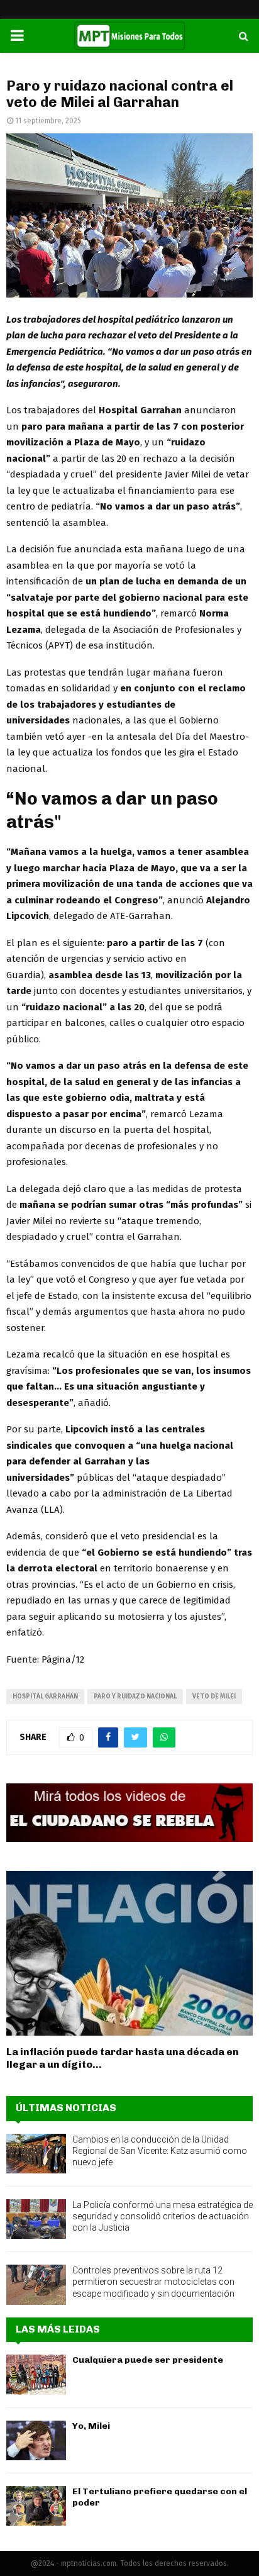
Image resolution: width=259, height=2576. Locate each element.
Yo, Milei (91, 2426)
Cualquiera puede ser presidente (148, 2360)
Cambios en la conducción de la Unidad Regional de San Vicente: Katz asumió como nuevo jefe (160, 2151)
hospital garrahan (45, 1697)
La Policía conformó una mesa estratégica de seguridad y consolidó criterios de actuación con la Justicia (163, 2216)
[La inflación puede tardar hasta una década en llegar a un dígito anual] (129, 1953)
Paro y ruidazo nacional (135, 1697)
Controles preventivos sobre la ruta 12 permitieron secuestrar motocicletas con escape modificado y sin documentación (153, 2282)
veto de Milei (214, 1697)
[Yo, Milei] (36, 2440)
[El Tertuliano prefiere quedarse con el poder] (36, 2506)
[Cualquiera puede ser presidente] (36, 2374)
